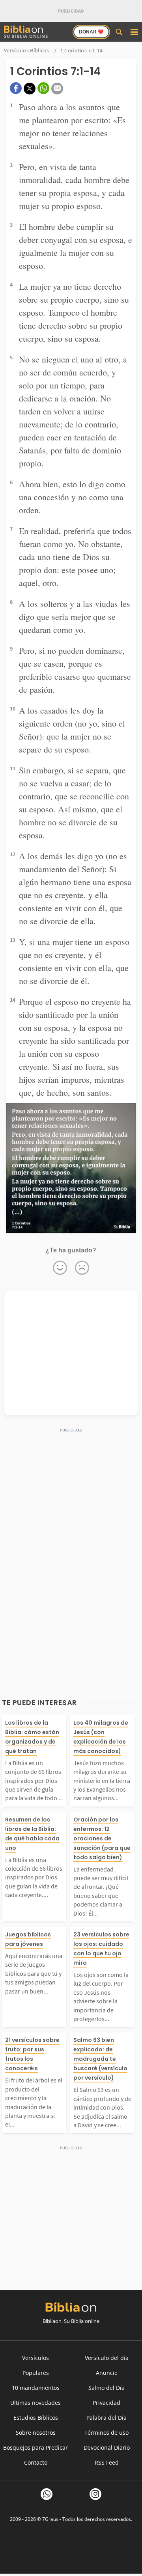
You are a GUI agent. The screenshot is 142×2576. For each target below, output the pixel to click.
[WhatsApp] (47, 2494)
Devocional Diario (107, 2447)
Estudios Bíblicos (36, 2418)
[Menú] (134, 32)
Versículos (35, 2358)
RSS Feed (107, 2462)
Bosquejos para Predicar (35, 2447)
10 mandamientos (36, 2388)
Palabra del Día (106, 2418)
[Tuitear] (30, 89)
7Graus (50, 2519)
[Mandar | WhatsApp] (43, 88)
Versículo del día (107, 2358)
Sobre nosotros (36, 2433)
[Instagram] (95, 2494)
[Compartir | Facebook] (16, 88)
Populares (36, 2373)
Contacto (36, 2462)
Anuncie (107, 2373)
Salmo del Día (106, 2388)
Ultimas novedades (35, 2403)
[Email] (57, 89)
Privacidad (106, 2403)
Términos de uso (106, 2433)
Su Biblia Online (26, 36)
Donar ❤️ (91, 32)
